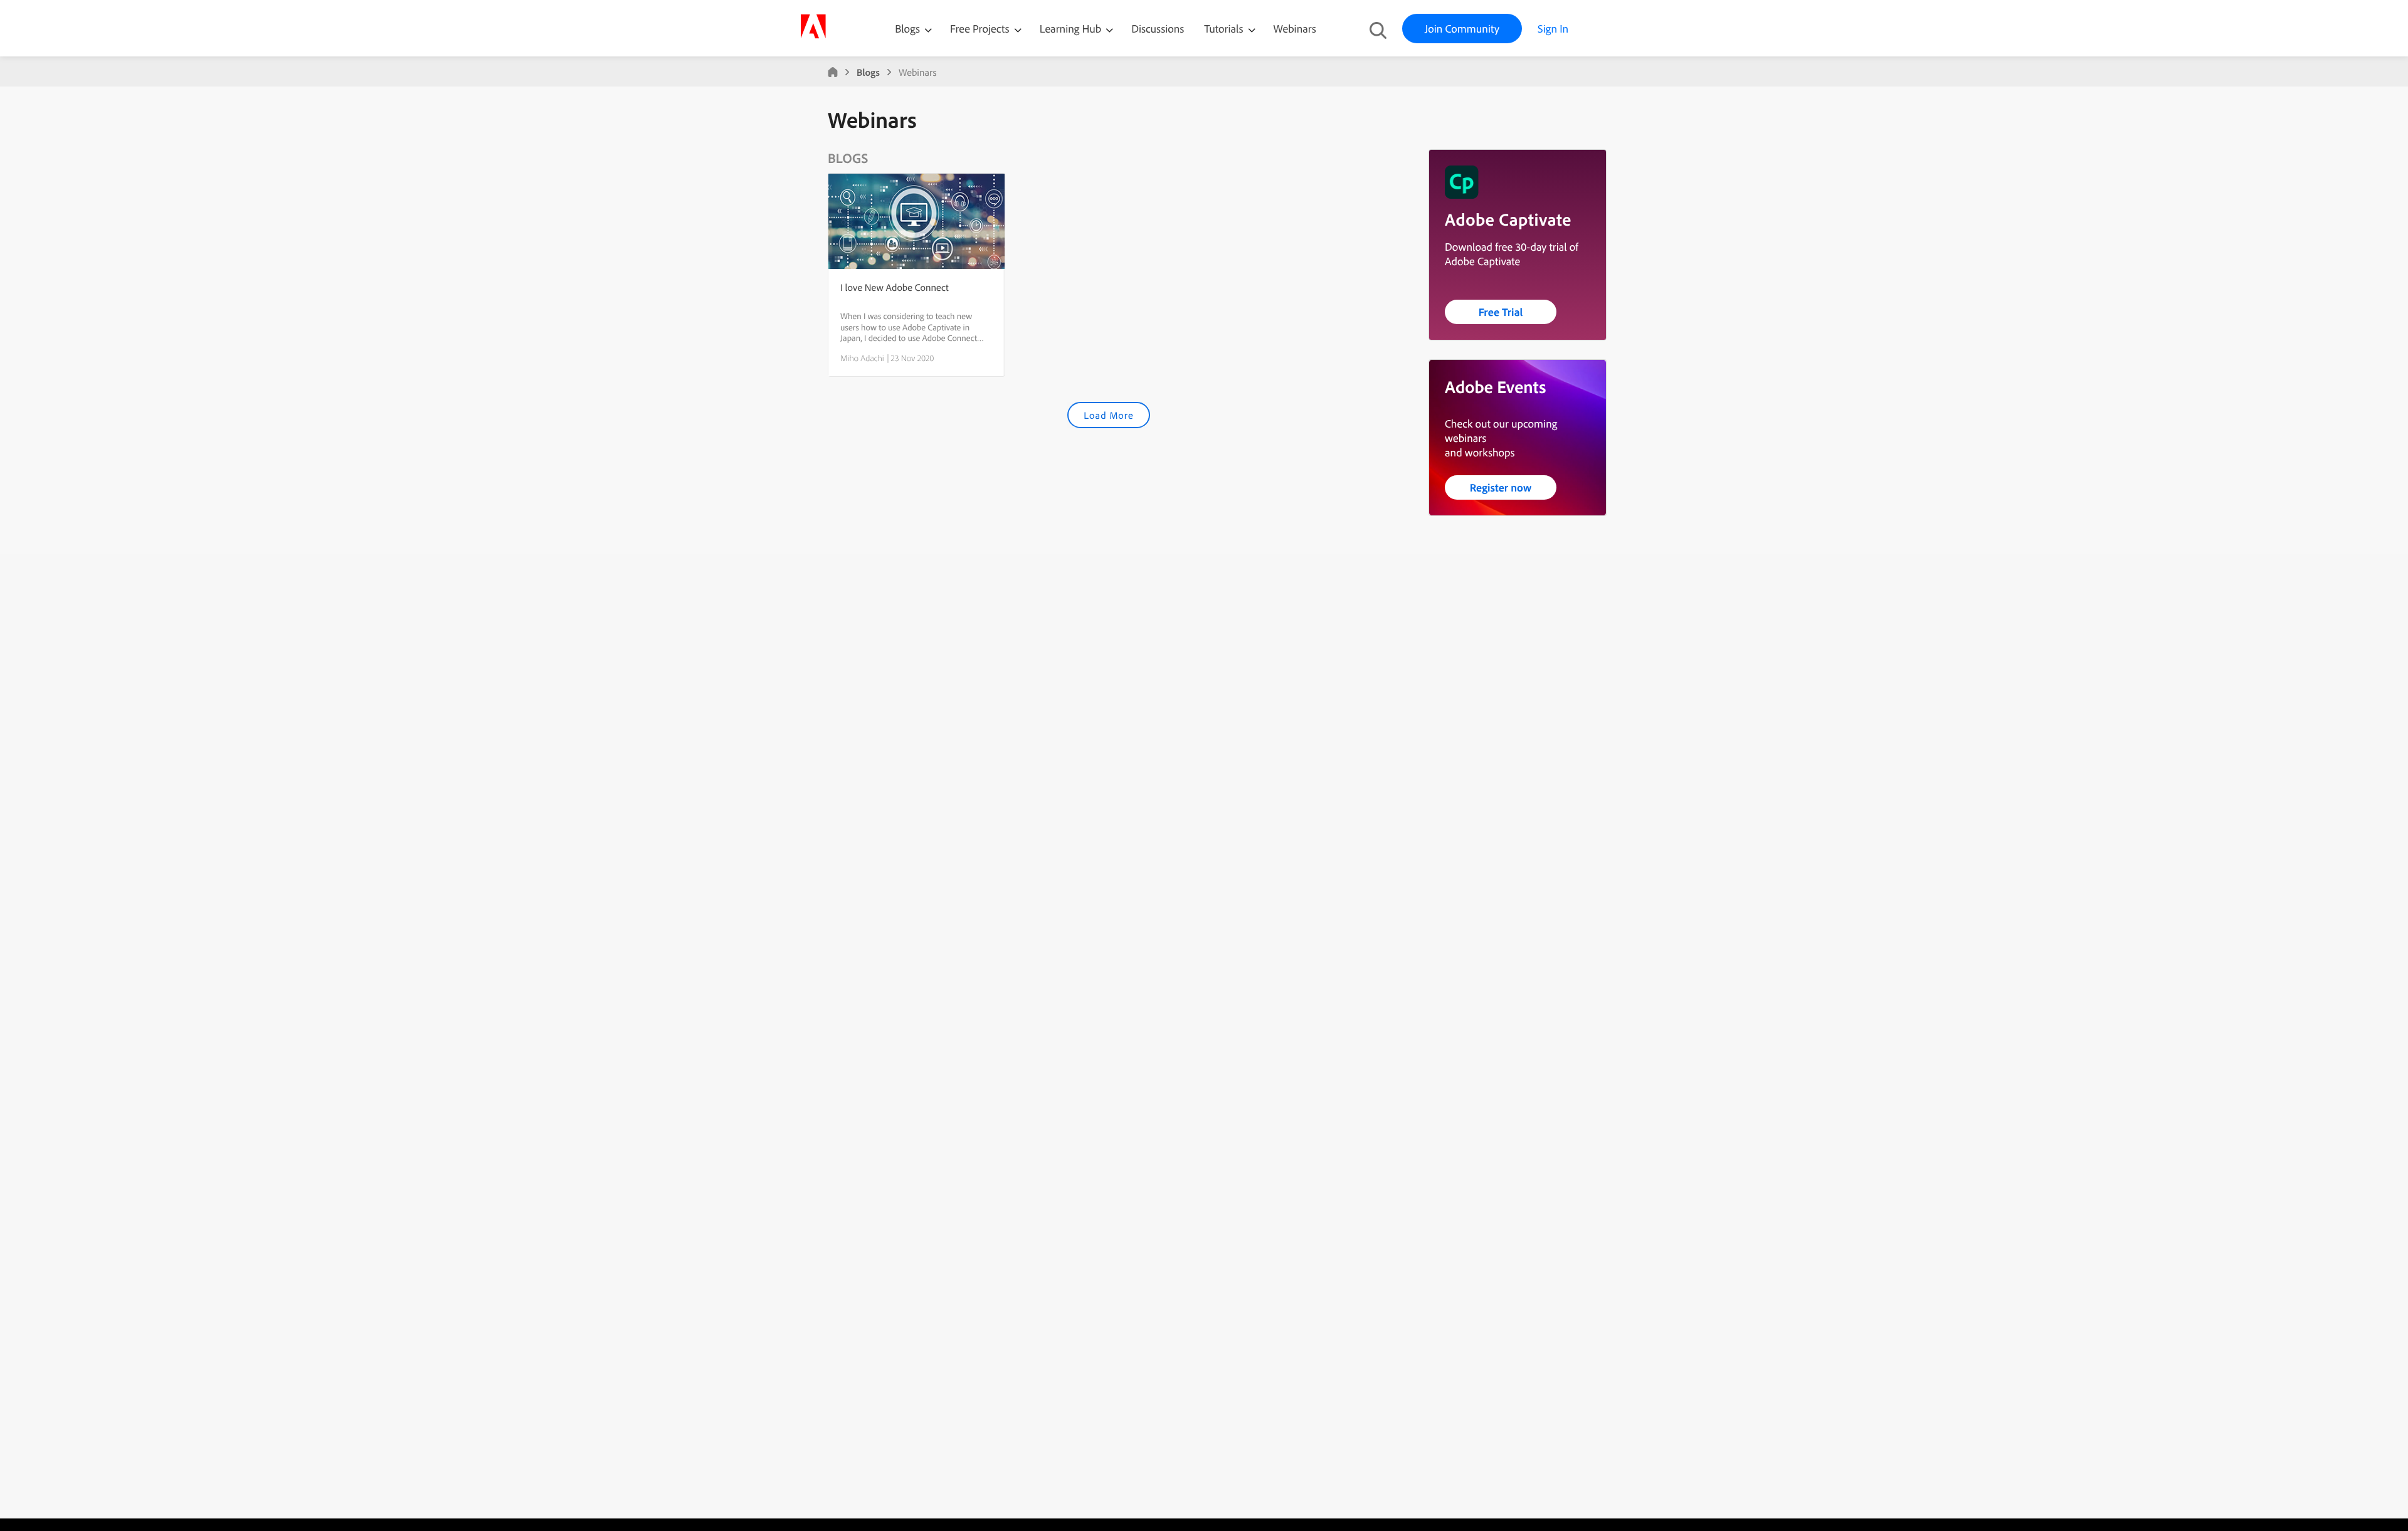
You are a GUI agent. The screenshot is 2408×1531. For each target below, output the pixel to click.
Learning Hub (1072, 29)
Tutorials (1225, 29)
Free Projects (981, 29)
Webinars (1295, 29)
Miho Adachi (862, 358)
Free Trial (1501, 312)
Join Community (1462, 29)
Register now (1501, 487)
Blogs (907, 29)
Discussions (1158, 29)
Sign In (1553, 29)
